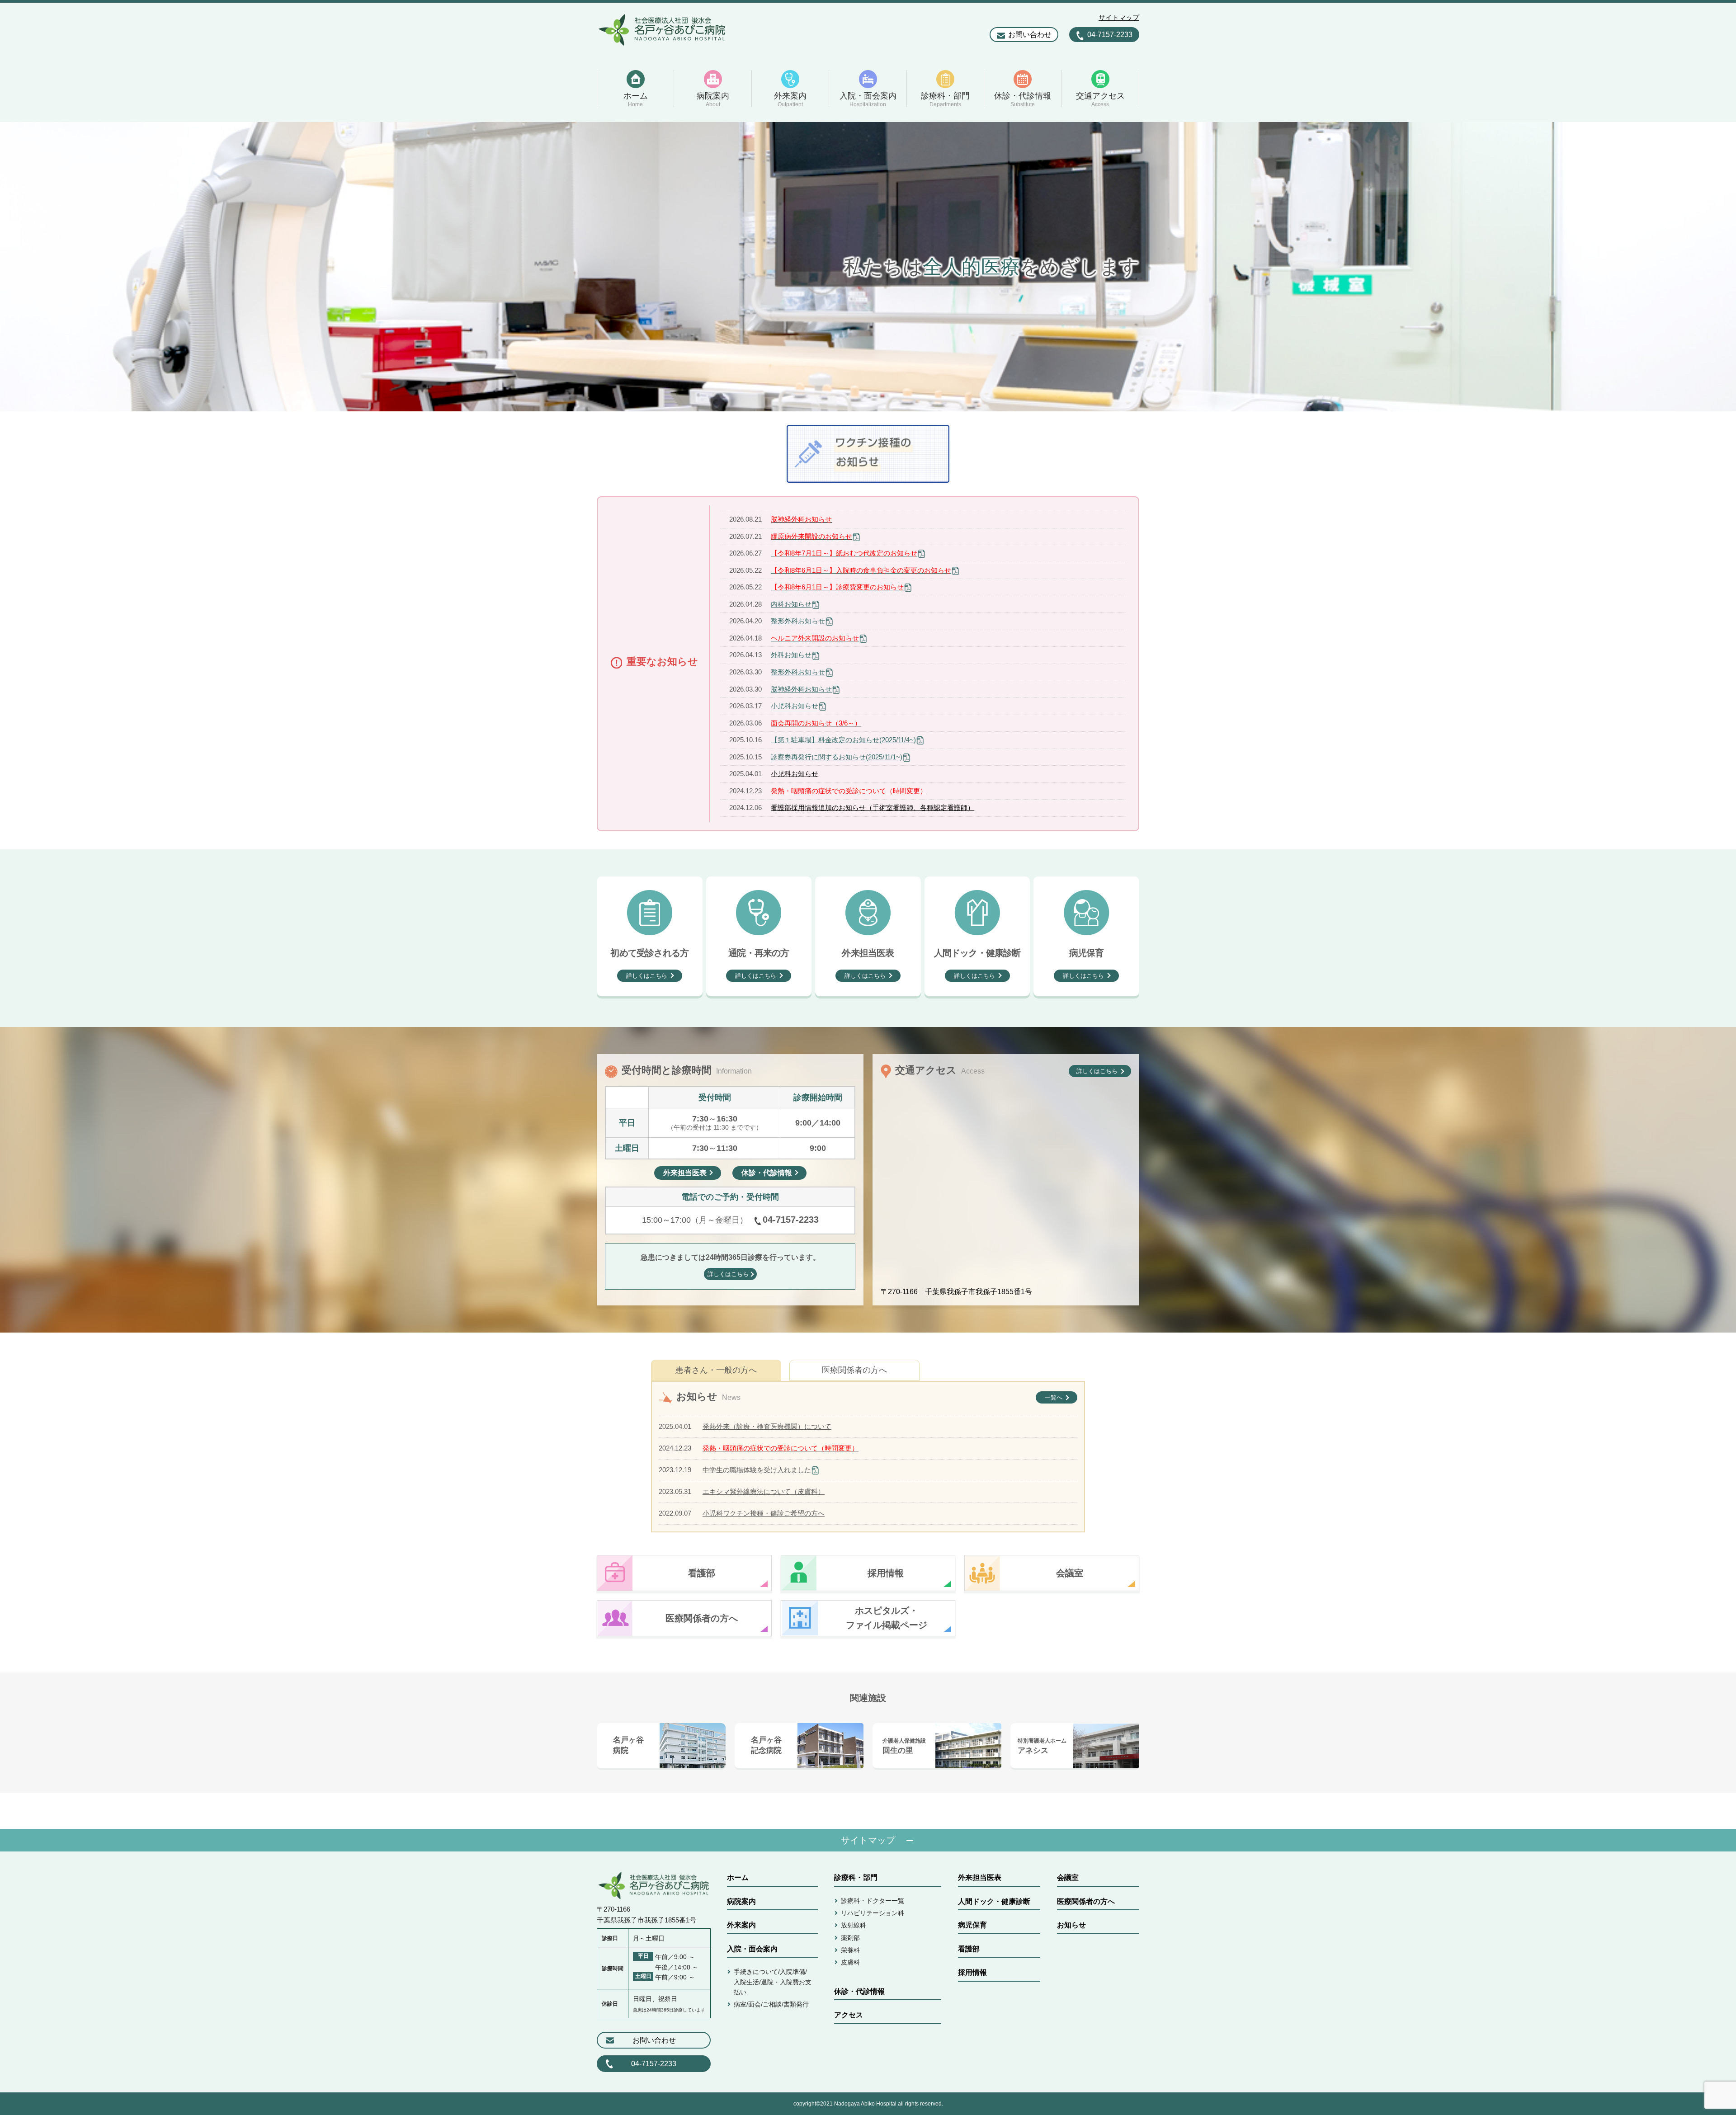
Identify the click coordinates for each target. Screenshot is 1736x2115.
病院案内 (741, 1901)
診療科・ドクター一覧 (873, 1901)
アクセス (849, 2015)
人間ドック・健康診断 (994, 1901)
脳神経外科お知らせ (801, 689)
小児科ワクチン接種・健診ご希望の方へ (764, 1513)
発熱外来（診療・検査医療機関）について (767, 1426)
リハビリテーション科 (873, 1913)
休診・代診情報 (859, 1991)
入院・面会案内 (752, 1949)
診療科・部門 (856, 1877)
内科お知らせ (791, 604)
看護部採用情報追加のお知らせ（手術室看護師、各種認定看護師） (873, 808)
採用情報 (972, 1972)
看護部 (969, 1949)
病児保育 (972, 1925)
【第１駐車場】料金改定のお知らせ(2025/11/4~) (843, 740)
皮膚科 (850, 1962)
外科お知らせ (791, 655)
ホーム (738, 1877)
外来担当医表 (980, 1877)
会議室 (1068, 1877)
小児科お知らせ (795, 706)
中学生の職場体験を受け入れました (757, 1470)
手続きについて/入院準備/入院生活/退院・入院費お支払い (773, 1982)
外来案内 (741, 1925)
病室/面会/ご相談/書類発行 (771, 2004)
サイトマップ (1119, 17)
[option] (868, 267)
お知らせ (1071, 1925)
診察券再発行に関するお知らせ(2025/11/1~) (837, 757)
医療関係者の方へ (854, 1370)
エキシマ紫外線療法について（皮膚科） (764, 1491)
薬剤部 (850, 1938)
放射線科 (854, 1925)
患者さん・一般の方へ (716, 1370)
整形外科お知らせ (798, 621)
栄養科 (850, 1950)
